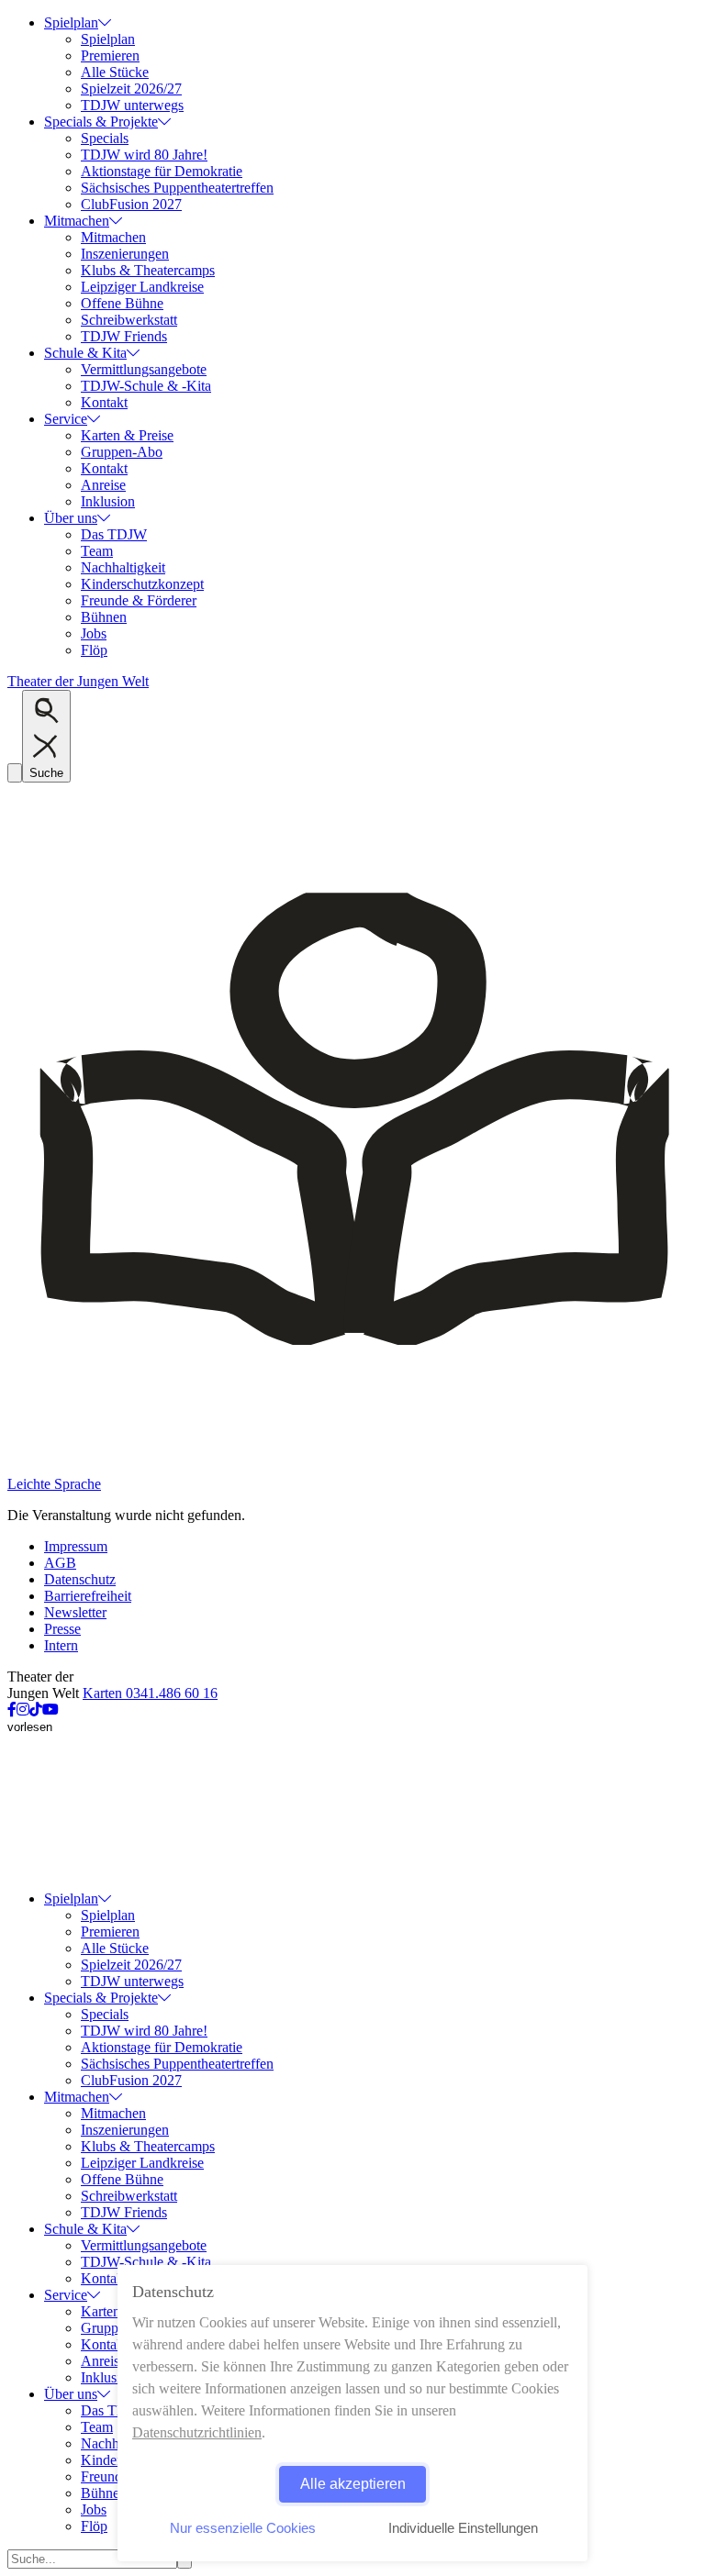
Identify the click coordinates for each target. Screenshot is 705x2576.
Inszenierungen (125, 254)
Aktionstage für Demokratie (162, 171)
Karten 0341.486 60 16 (150, 1693)
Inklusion (108, 501)
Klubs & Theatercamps (148, 270)
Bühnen (104, 617)
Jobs (94, 633)
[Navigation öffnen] (15, 773)
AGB (60, 1563)
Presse (62, 1629)
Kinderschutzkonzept (142, 584)
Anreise (103, 485)
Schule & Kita (85, 353)
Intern (61, 1645)
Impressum (76, 1546)
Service (66, 419)
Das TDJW (114, 534)
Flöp (94, 650)
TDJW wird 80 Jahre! (144, 155)
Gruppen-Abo (122, 452)
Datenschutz (80, 1579)
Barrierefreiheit (88, 1596)
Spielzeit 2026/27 (131, 89)
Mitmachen (77, 221)
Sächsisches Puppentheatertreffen (177, 188)
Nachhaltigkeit (123, 567)
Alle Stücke (115, 72)
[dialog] (352, 2413)
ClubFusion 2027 (131, 204)
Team (97, 551)
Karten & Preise (127, 435)
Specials (105, 138)
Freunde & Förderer (139, 600)
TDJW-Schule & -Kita (146, 386)
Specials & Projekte (101, 122)
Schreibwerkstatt (129, 320)
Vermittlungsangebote (144, 369)
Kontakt (104, 402)
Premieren (110, 56)
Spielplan (71, 22)
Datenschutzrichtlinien (197, 2432)
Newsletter (75, 1612)
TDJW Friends (124, 336)
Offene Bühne (122, 303)
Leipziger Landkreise (142, 287)
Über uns (71, 518)
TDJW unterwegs (132, 105)
